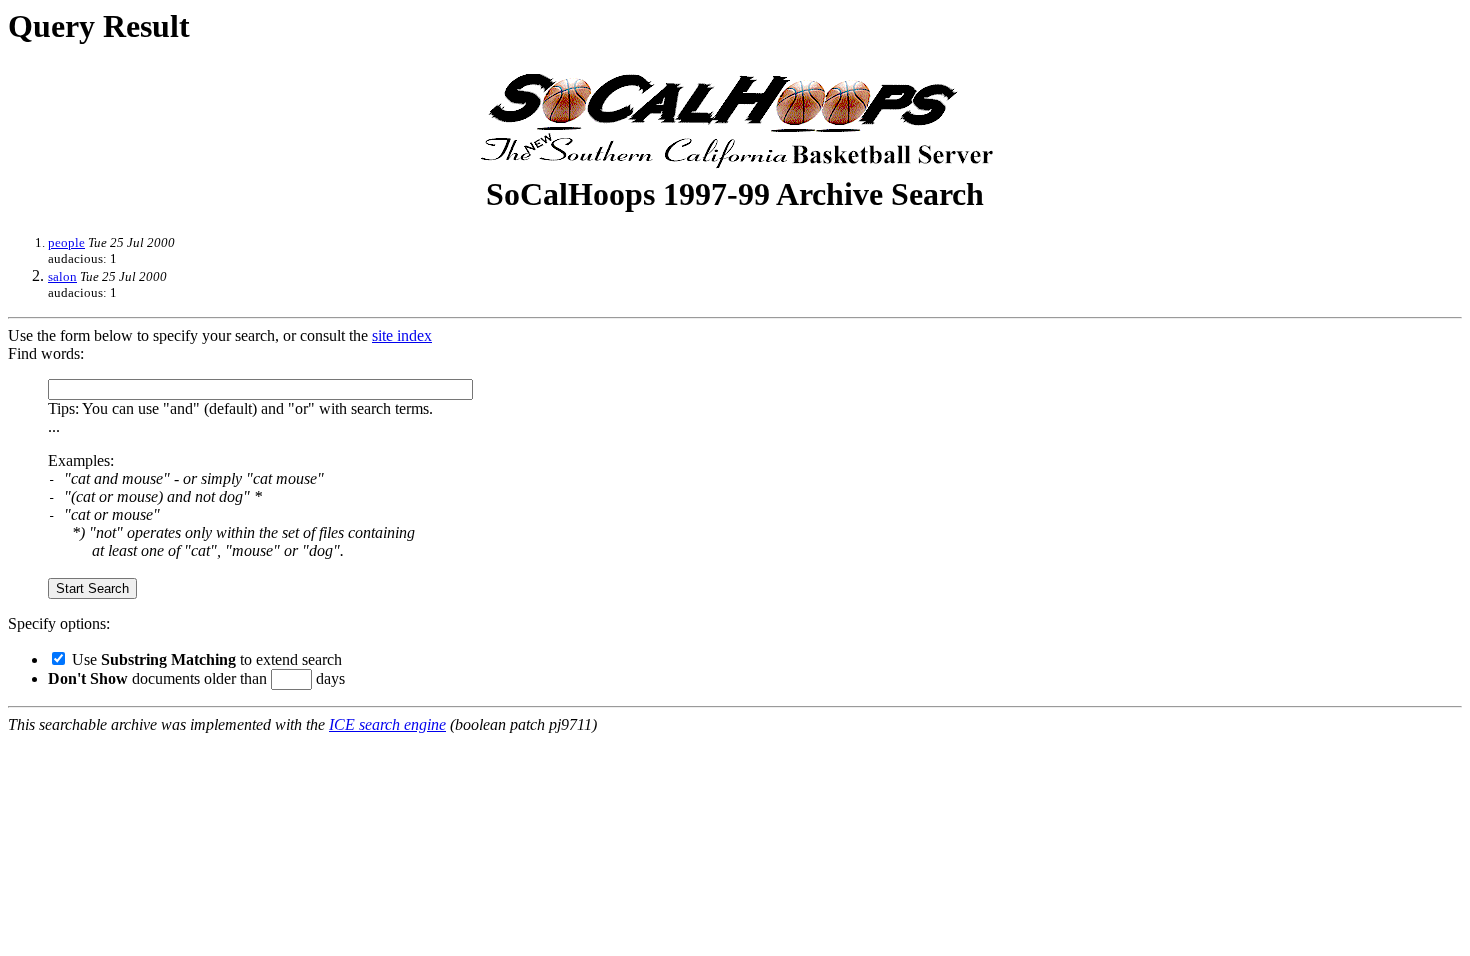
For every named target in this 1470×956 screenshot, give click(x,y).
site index (402, 335)
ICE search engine (387, 724)
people (66, 242)
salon (62, 276)
